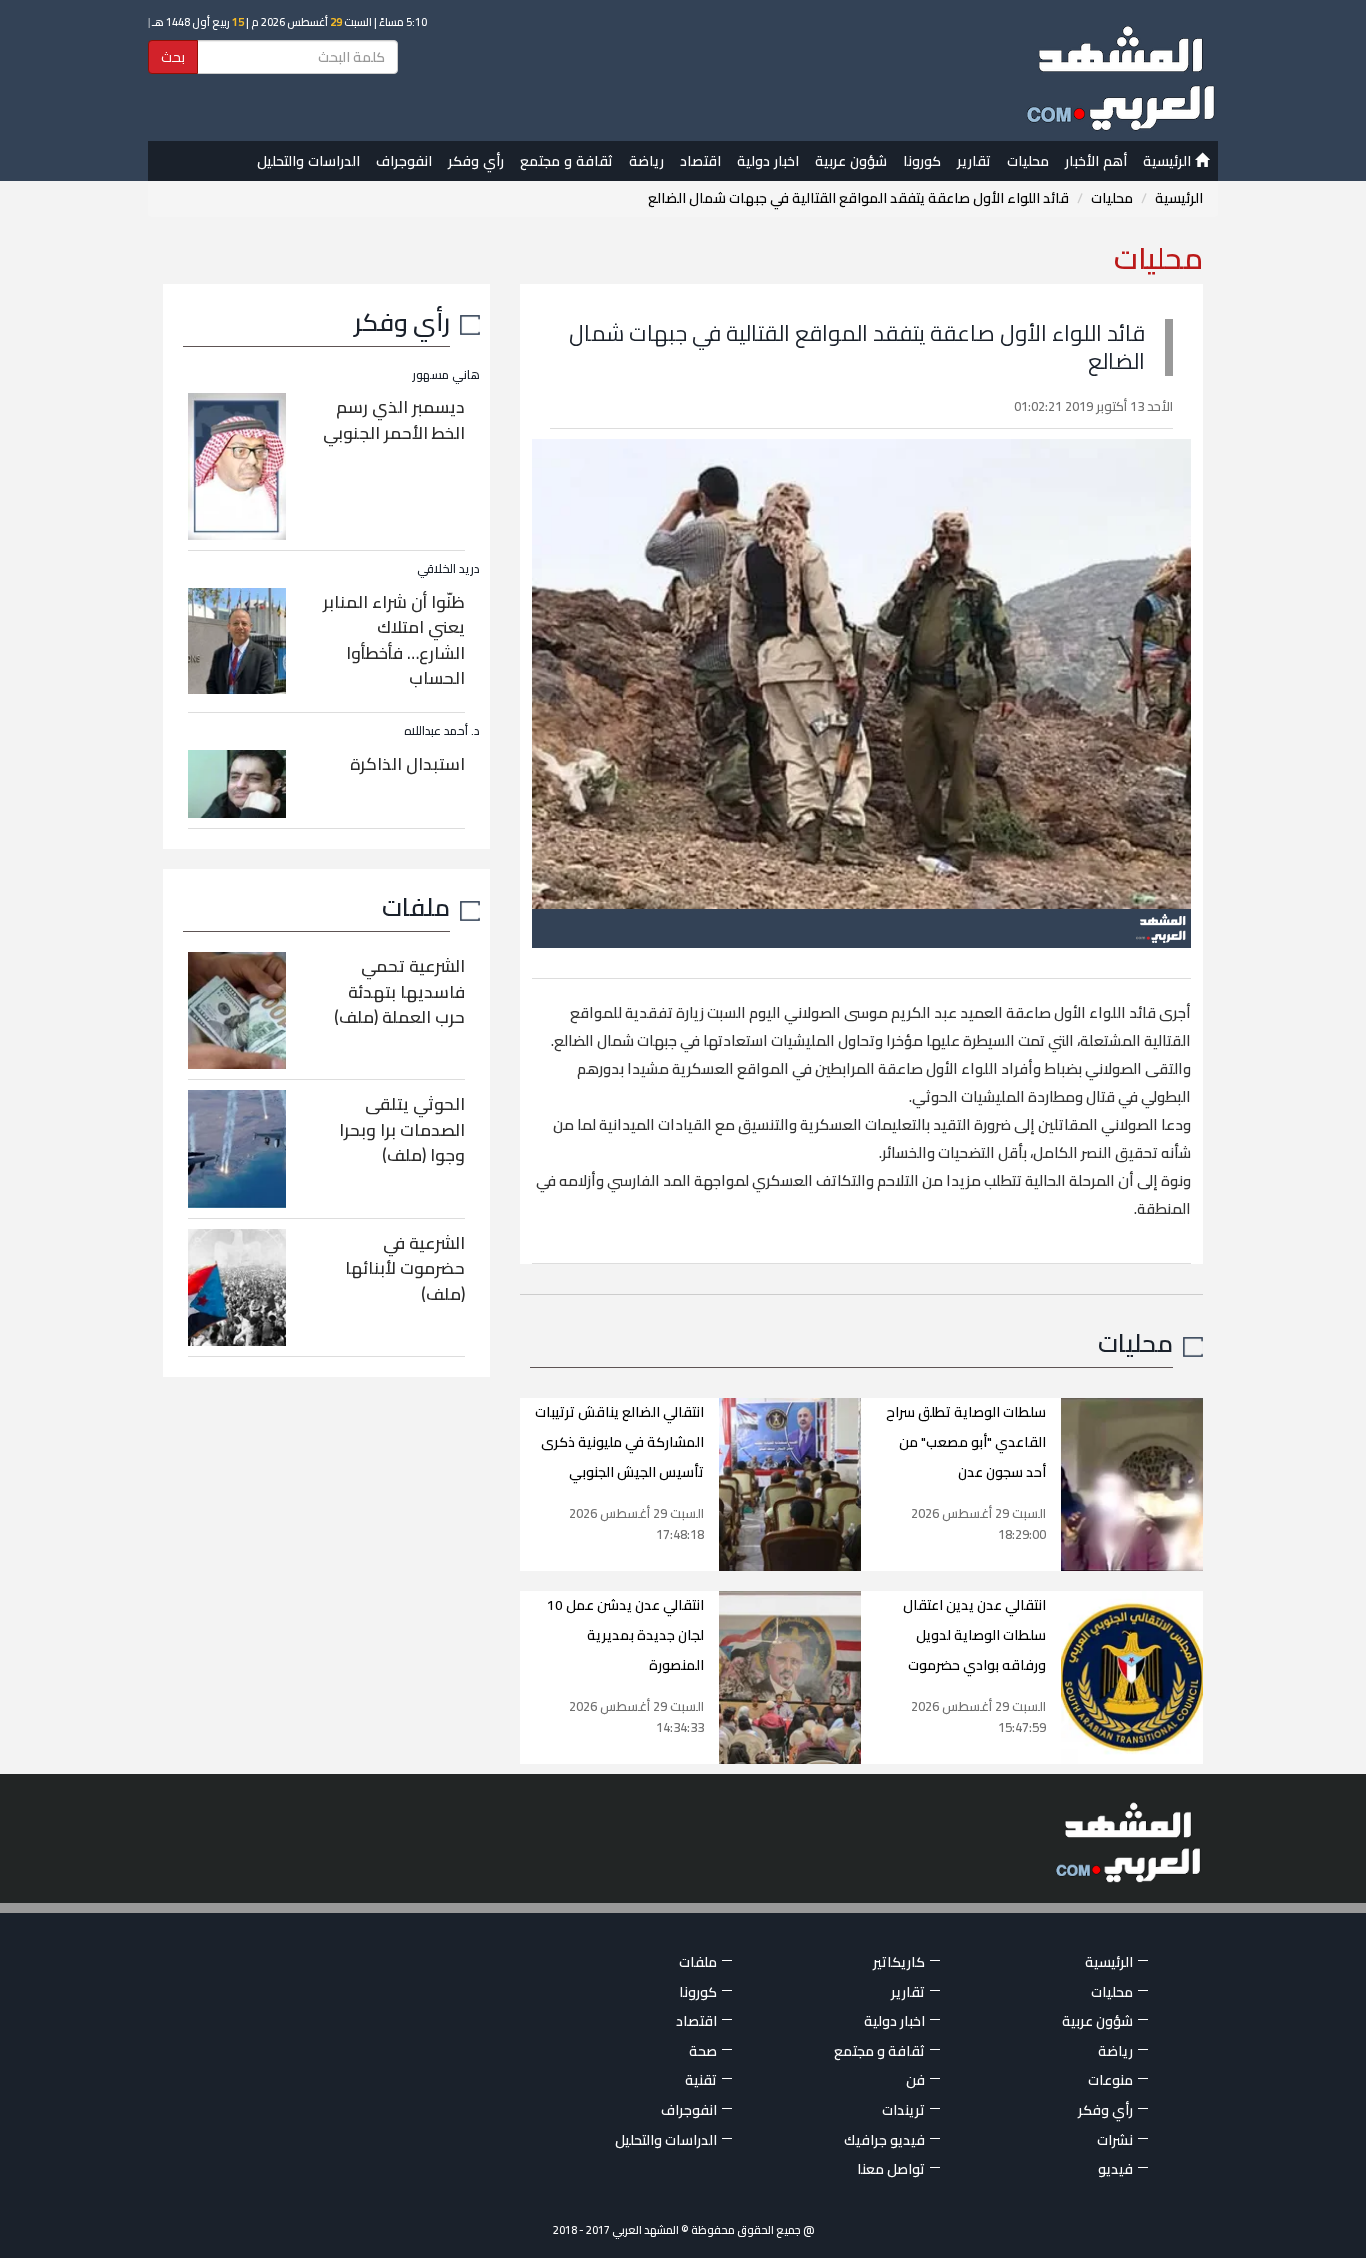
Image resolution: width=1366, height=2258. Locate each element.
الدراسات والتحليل (308, 161)
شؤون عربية (851, 161)
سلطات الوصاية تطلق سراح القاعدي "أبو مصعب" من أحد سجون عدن (966, 1442)
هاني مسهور (446, 374)
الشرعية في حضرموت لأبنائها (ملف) (405, 1268)
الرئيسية (1169, 161)
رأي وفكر (476, 161)
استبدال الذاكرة (407, 764)
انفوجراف (404, 161)
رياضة (646, 161)
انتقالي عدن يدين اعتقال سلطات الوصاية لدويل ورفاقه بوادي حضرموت (974, 1635)
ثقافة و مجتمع (566, 161)
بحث (173, 57)
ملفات (416, 906)
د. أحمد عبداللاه (442, 730)
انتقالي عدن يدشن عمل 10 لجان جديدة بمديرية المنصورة (625, 1635)
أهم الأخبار (1096, 161)
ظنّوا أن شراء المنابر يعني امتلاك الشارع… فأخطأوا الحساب (394, 640)
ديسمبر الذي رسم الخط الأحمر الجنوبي (394, 420)
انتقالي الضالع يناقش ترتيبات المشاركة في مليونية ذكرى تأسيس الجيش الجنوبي (619, 1442)
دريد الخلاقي (448, 568)
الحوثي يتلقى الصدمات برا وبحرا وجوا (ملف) (402, 1129)
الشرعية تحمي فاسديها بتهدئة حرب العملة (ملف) (399, 991)
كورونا (922, 161)
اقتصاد (700, 161)
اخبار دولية (768, 161)
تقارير (974, 161)
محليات (1028, 161)
